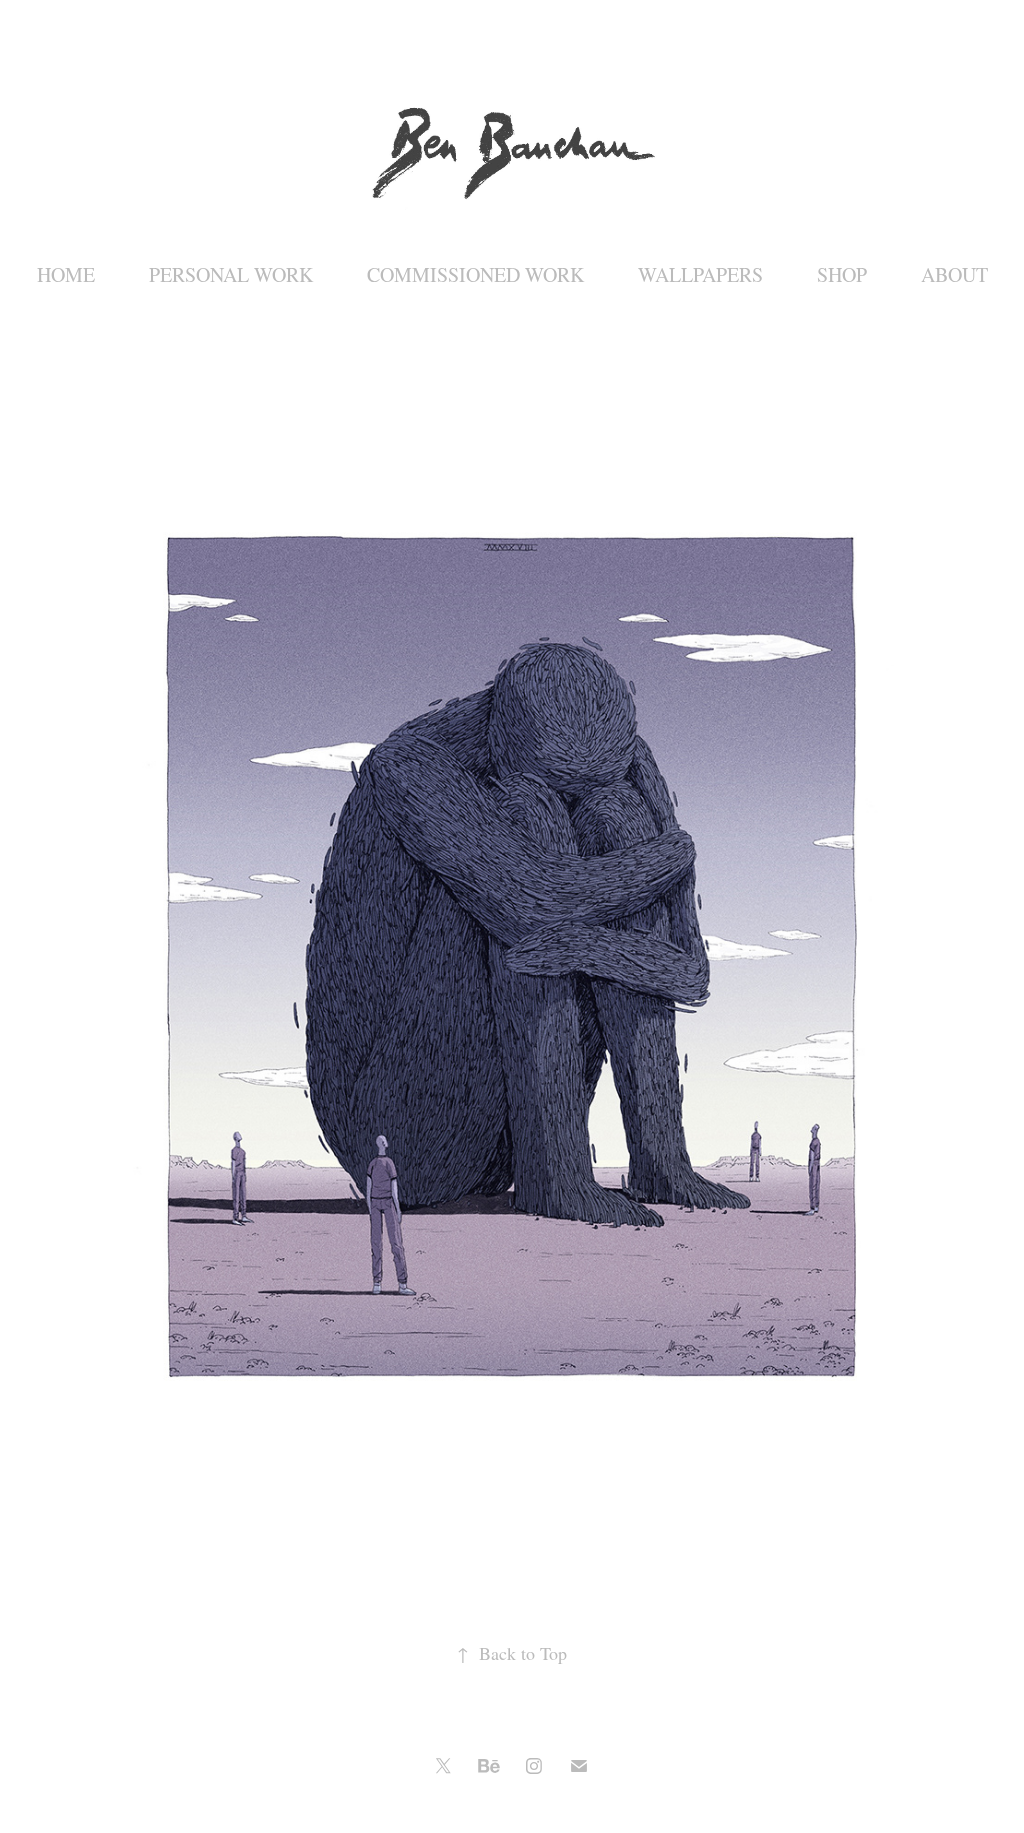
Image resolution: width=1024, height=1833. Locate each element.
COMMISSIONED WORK (475, 274)
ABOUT (954, 274)
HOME (66, 274)
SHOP (842, 274)
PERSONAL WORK (231, 274)
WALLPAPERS (700, 274)
